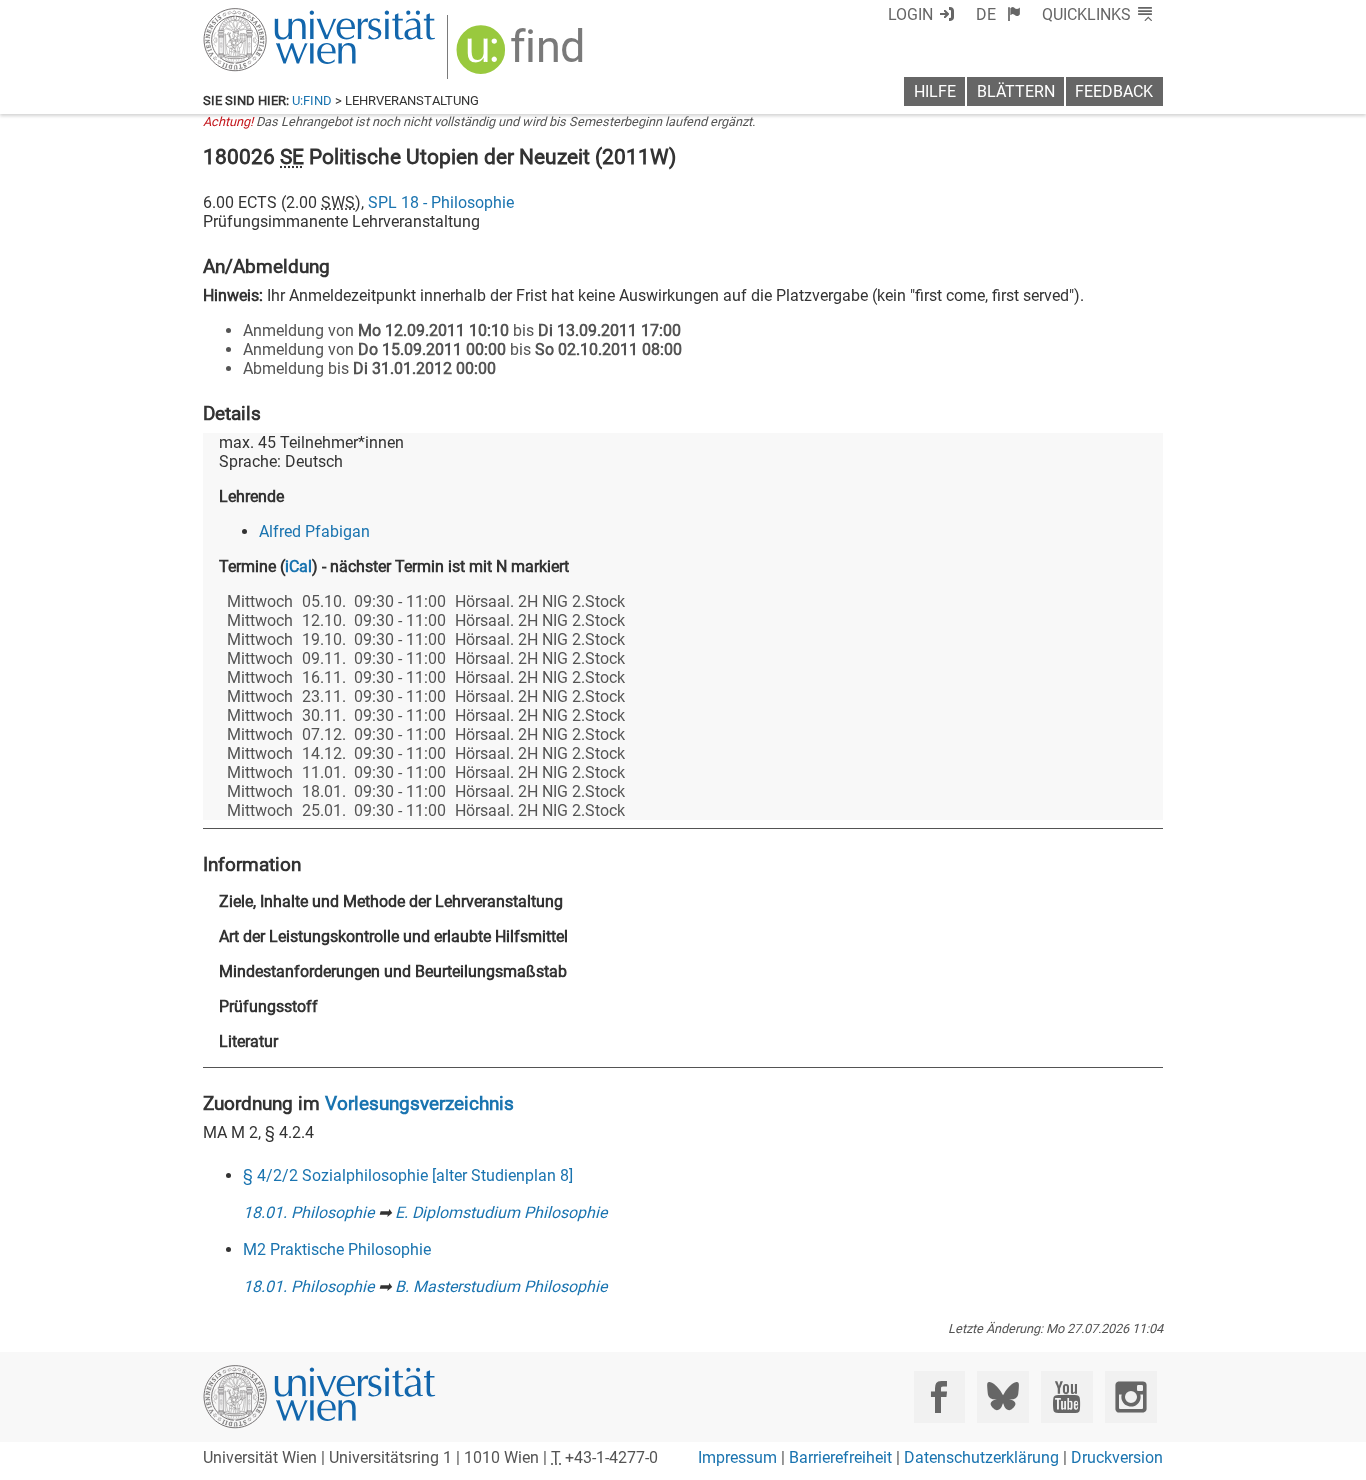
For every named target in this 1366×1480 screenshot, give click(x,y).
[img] (522, 56)
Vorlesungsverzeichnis (419, 1103)
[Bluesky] (1002, 1396)
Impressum (737, 1457)
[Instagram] (1130, 1396)
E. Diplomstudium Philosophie (501, 1212)
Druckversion (1117, 1457)
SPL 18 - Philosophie (441, 202)
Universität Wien (272, 17)
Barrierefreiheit (840, 1457)
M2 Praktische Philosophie (337, 1249)
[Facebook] (939, 1396)
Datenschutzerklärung (981, 1457)
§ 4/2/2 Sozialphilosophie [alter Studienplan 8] (408, 1175)
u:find (312, 100)
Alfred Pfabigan (314, 531)
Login (910, 14)
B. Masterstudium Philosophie (501, 1286)
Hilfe (935, 91)
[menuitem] (998, 14)
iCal (298, 566)
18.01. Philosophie (308, 1212)
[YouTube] (1066, 1396)
